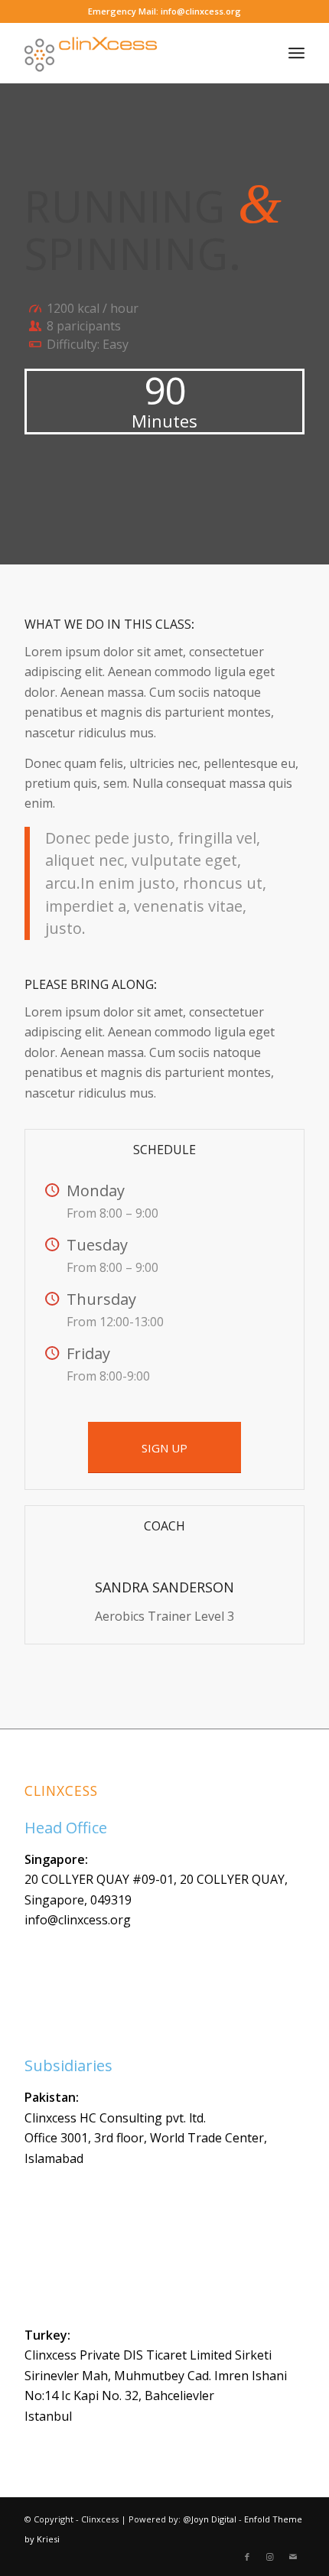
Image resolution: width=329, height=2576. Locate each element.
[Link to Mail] (293, 2557)
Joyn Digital (214, 2519)
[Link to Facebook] (247, 2557)
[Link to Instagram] (270, 2557)
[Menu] (296, 53)
